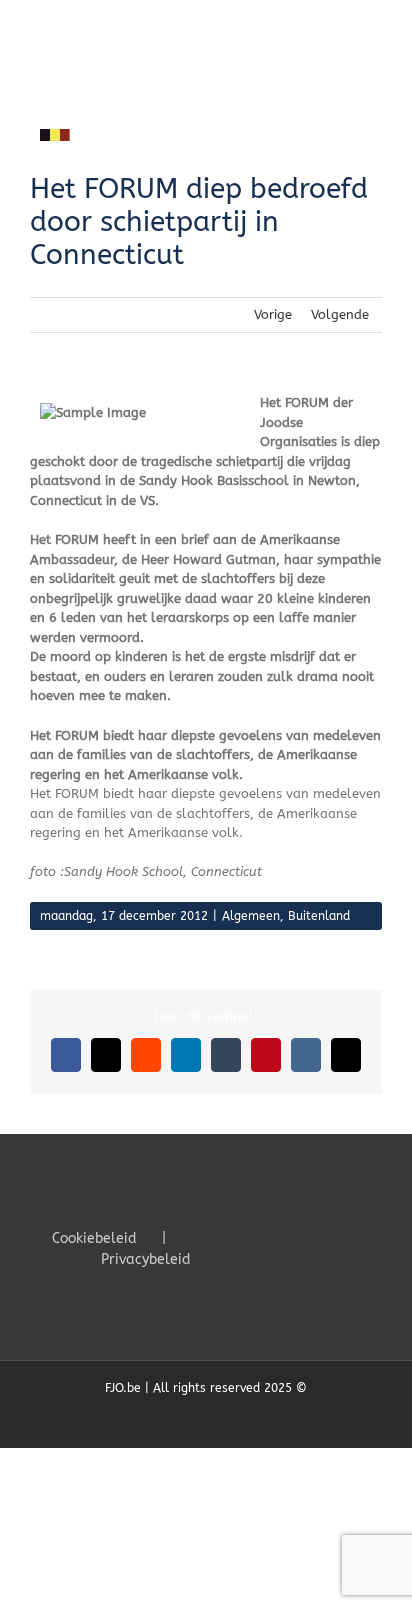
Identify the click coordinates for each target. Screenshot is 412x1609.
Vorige (273, 314)
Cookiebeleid (94, 1238)
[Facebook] (227, 1237)
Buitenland (319, 916)
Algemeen (251, 916)
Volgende (340, 314)
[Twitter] (254, 1237)
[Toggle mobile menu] (374, 30)
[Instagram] (281, 1237)
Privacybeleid (146, 1259)
